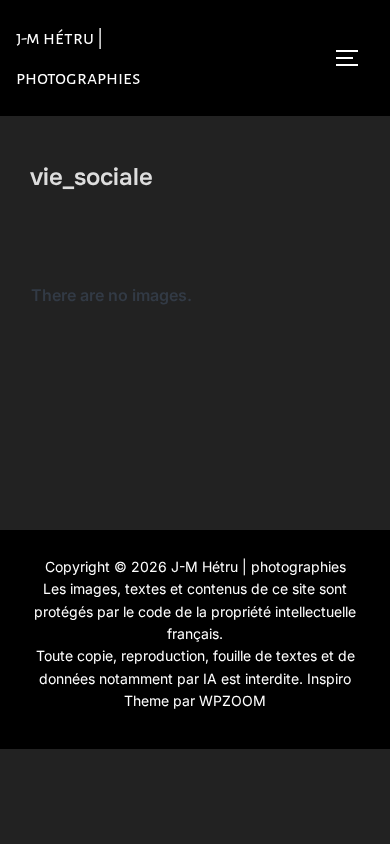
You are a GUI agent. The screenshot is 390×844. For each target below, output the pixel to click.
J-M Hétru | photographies (78, 58)
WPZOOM (232, 700)
